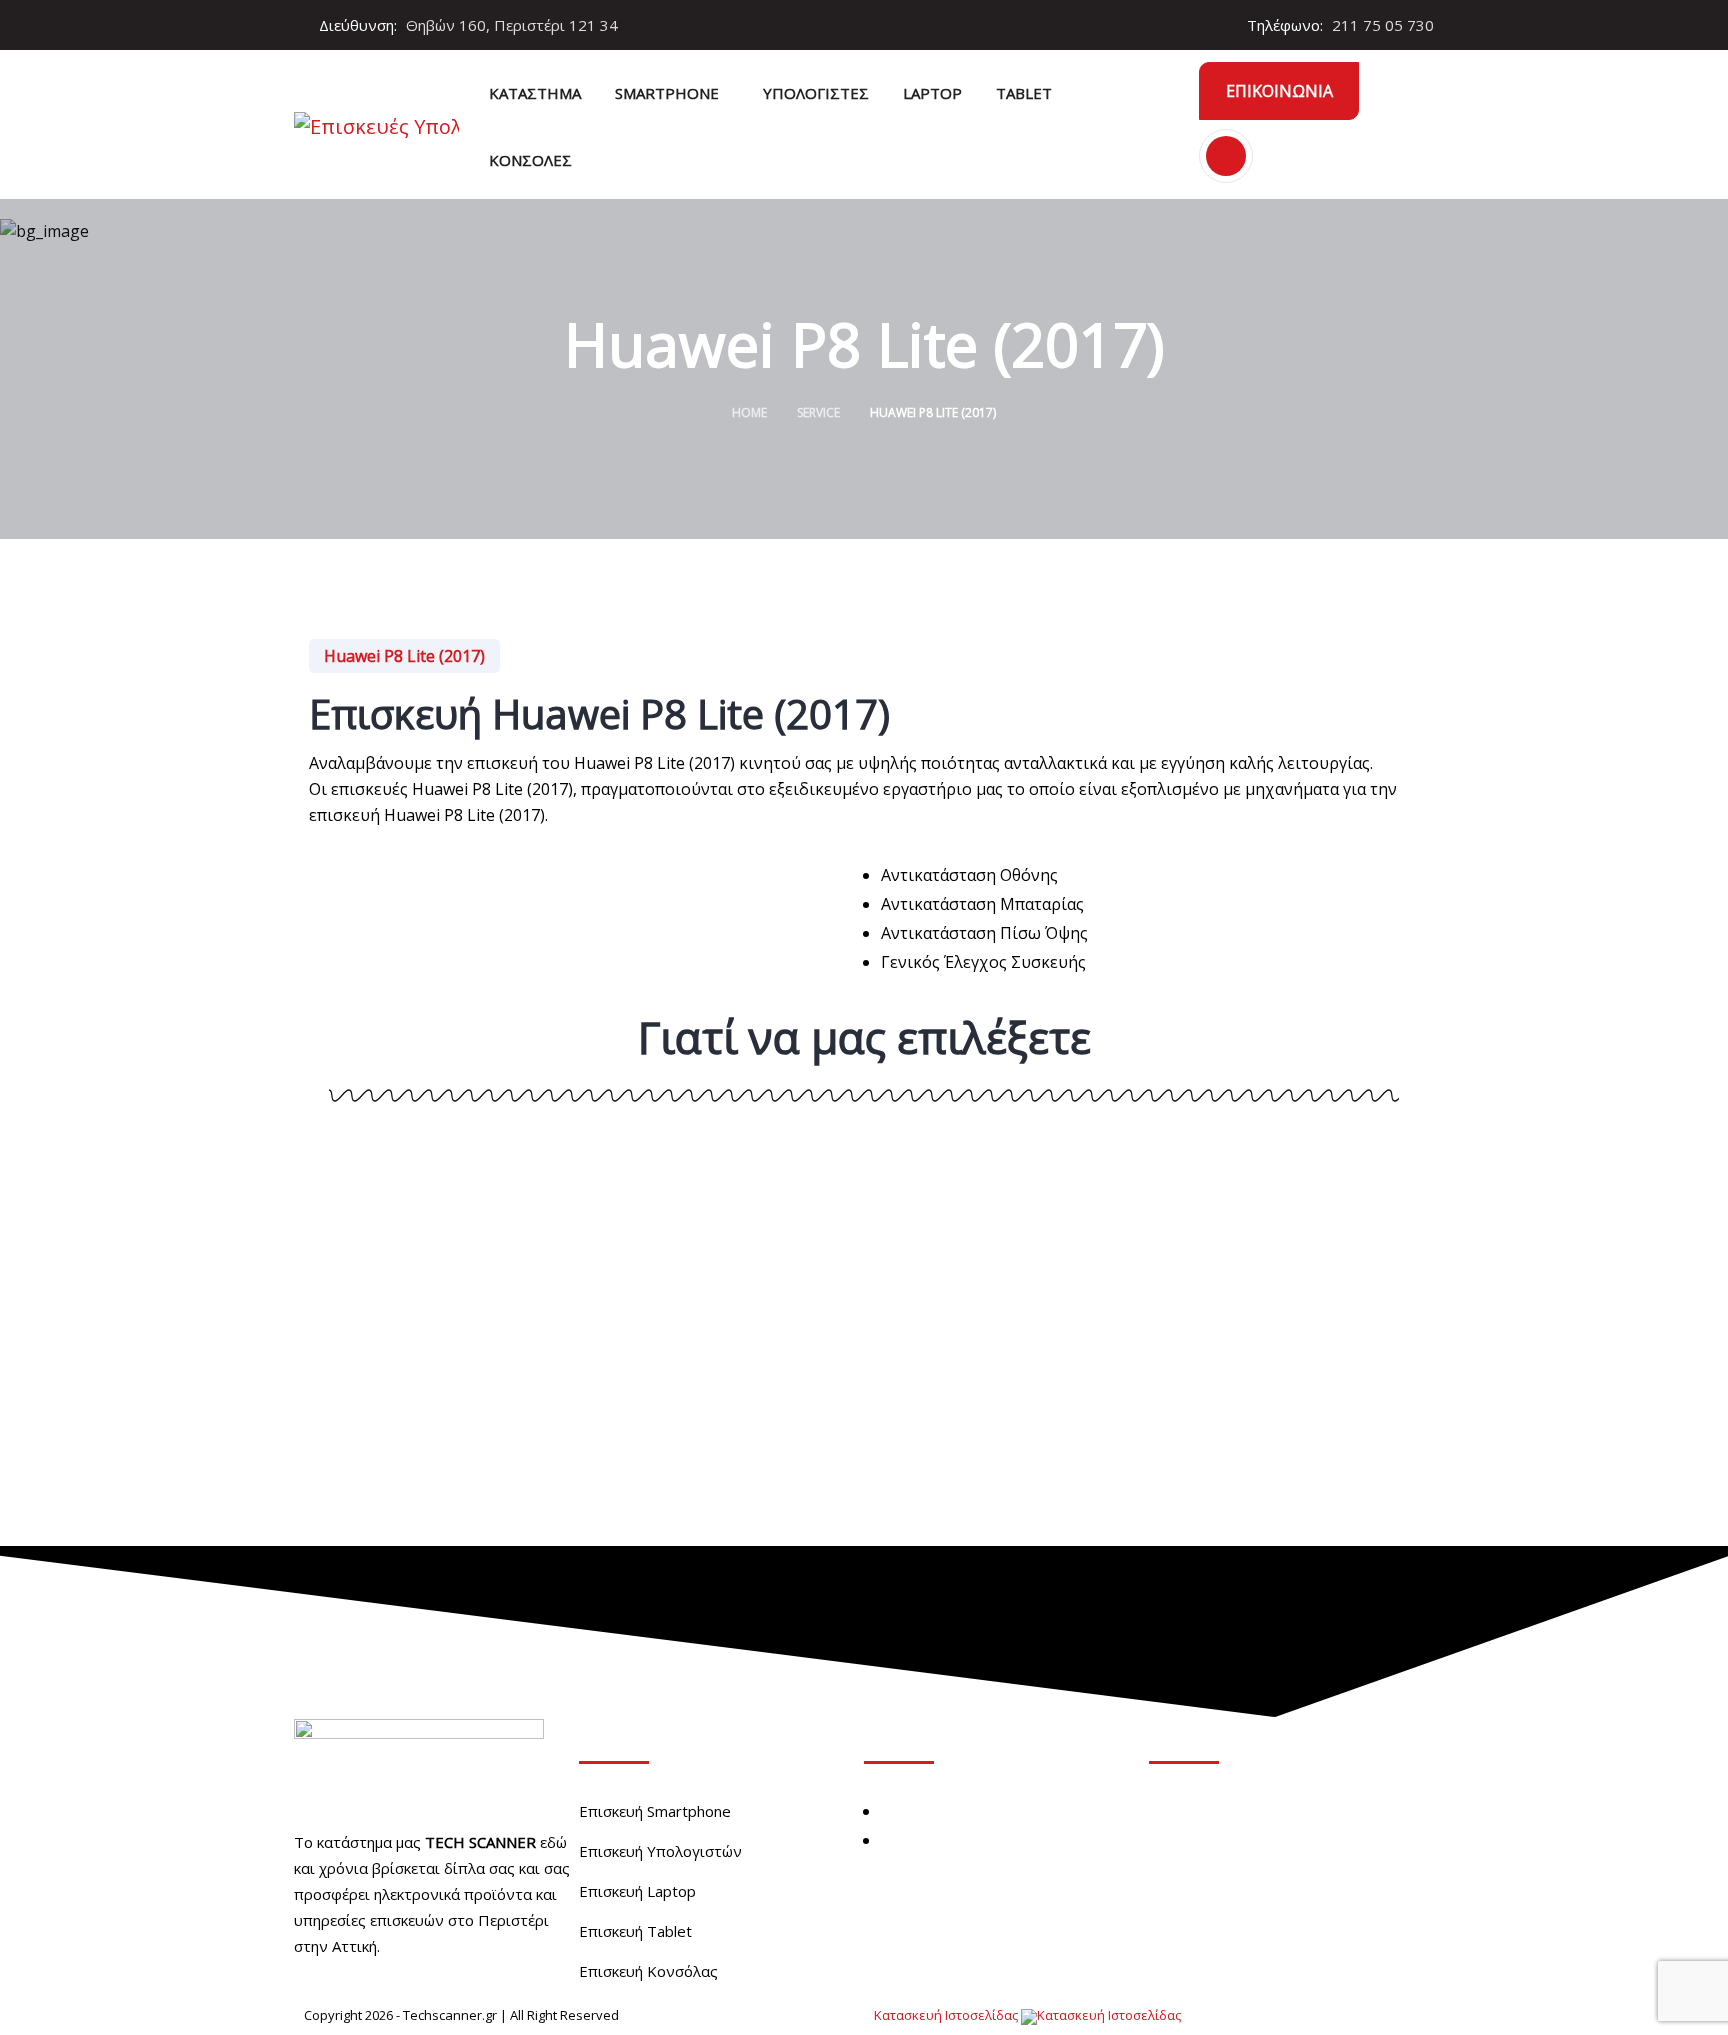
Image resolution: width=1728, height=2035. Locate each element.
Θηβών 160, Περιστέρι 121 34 (1289, 1815)
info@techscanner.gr (1255, 1926)
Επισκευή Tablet (635, 1931)
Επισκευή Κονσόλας (648, 1971)
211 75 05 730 (1383, 25)
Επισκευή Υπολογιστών (660, 1851)
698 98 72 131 (1228, 1889)
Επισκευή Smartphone (655, 1811)
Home (749, 412)
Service (818, 412)
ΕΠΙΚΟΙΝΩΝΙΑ (1279, 91)
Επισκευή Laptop (637, 1891)
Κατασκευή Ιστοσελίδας (947, 2015)
